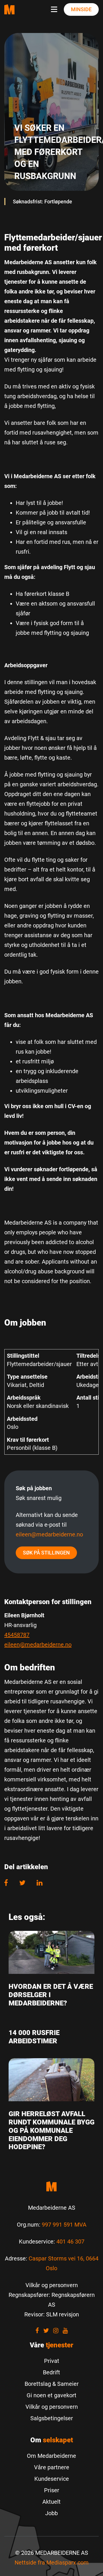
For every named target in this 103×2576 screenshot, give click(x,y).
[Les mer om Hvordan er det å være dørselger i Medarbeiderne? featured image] (51, 1952)
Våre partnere (52, 2467)
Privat (52, 2361)
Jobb (51, 2513)
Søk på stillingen (46, 1553)
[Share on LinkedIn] (40, 1883)
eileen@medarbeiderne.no (49, 1534)
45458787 (17, 1635)
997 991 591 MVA (64, 2225)
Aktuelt (51, 2502)
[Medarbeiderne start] (51, 2186)
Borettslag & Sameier (52, 2384)
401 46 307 (70, 2242)
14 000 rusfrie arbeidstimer (34, 2037)
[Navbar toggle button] (55, 9)
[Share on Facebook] (9, 1883)
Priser (52, 2490)
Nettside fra (52, 2563)
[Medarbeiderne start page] (9, 9)
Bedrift (51, 2372)
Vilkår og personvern (52, 2407)
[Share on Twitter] (22, 1883)
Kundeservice (52, 2479)
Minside (81, 9)
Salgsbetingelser (52, 2418)
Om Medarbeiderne (51, 2456)
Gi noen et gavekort (51, 2395)
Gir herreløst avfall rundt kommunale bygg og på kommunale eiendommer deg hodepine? (51, 2130)
